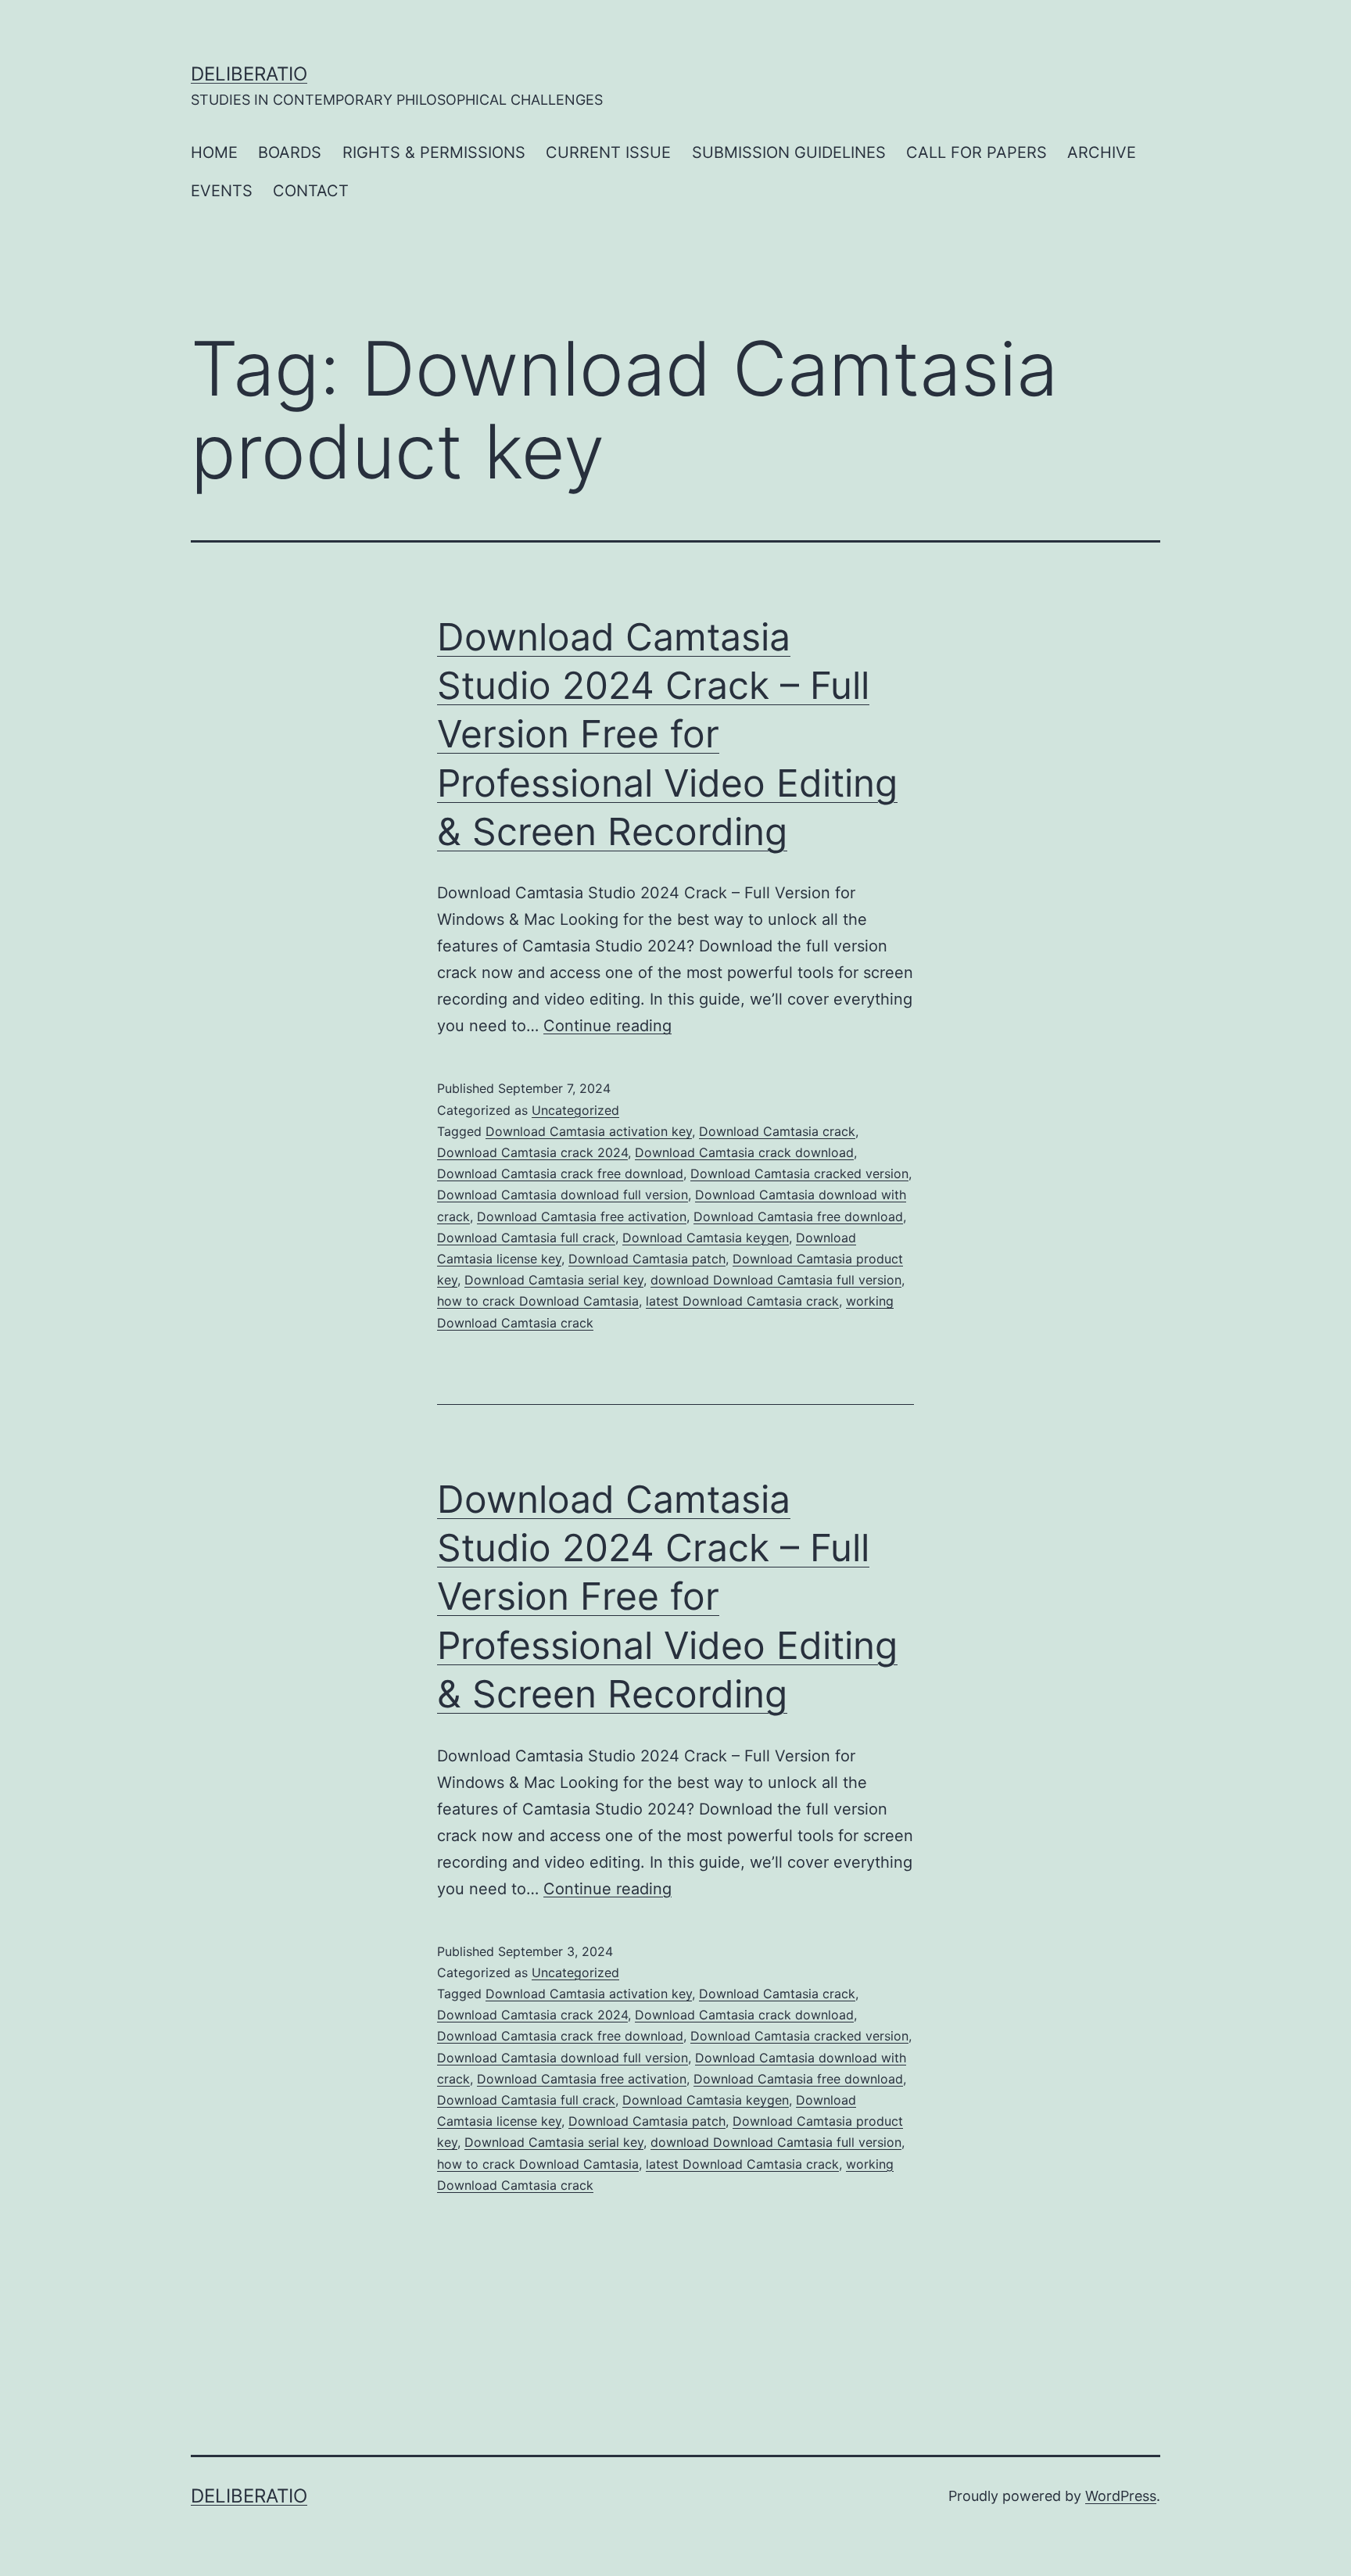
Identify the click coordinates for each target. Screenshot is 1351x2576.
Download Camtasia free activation (582, 1216)
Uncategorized (575, 1110)
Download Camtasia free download (798, 1216)
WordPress (1121, 2496)
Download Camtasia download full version (563, 1195)
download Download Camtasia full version (776, 1280)
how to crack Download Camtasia (538, 1301)
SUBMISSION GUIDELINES (789, 152)
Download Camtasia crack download (744, 1152)
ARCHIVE (1102, 152)
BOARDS (290, 152)
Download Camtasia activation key (589, 1131)
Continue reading (607, 1026)
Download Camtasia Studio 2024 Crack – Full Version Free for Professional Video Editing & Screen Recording (667, 734)
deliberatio (249, 74)
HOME (214, 152)
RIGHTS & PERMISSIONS (434, 152)
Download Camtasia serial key (554, 1280)
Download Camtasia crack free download (560, 1173)
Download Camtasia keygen (706, 1238)
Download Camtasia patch (647, 1259)
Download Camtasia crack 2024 (532, 1152)
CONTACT (311, 191)
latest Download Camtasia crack (742, 1301)
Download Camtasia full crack (526, 1238)
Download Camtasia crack (777, 1131)
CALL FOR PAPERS (977, 152)
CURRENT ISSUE (608, 152)
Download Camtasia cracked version (799, 1173)
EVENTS (222, 191)
